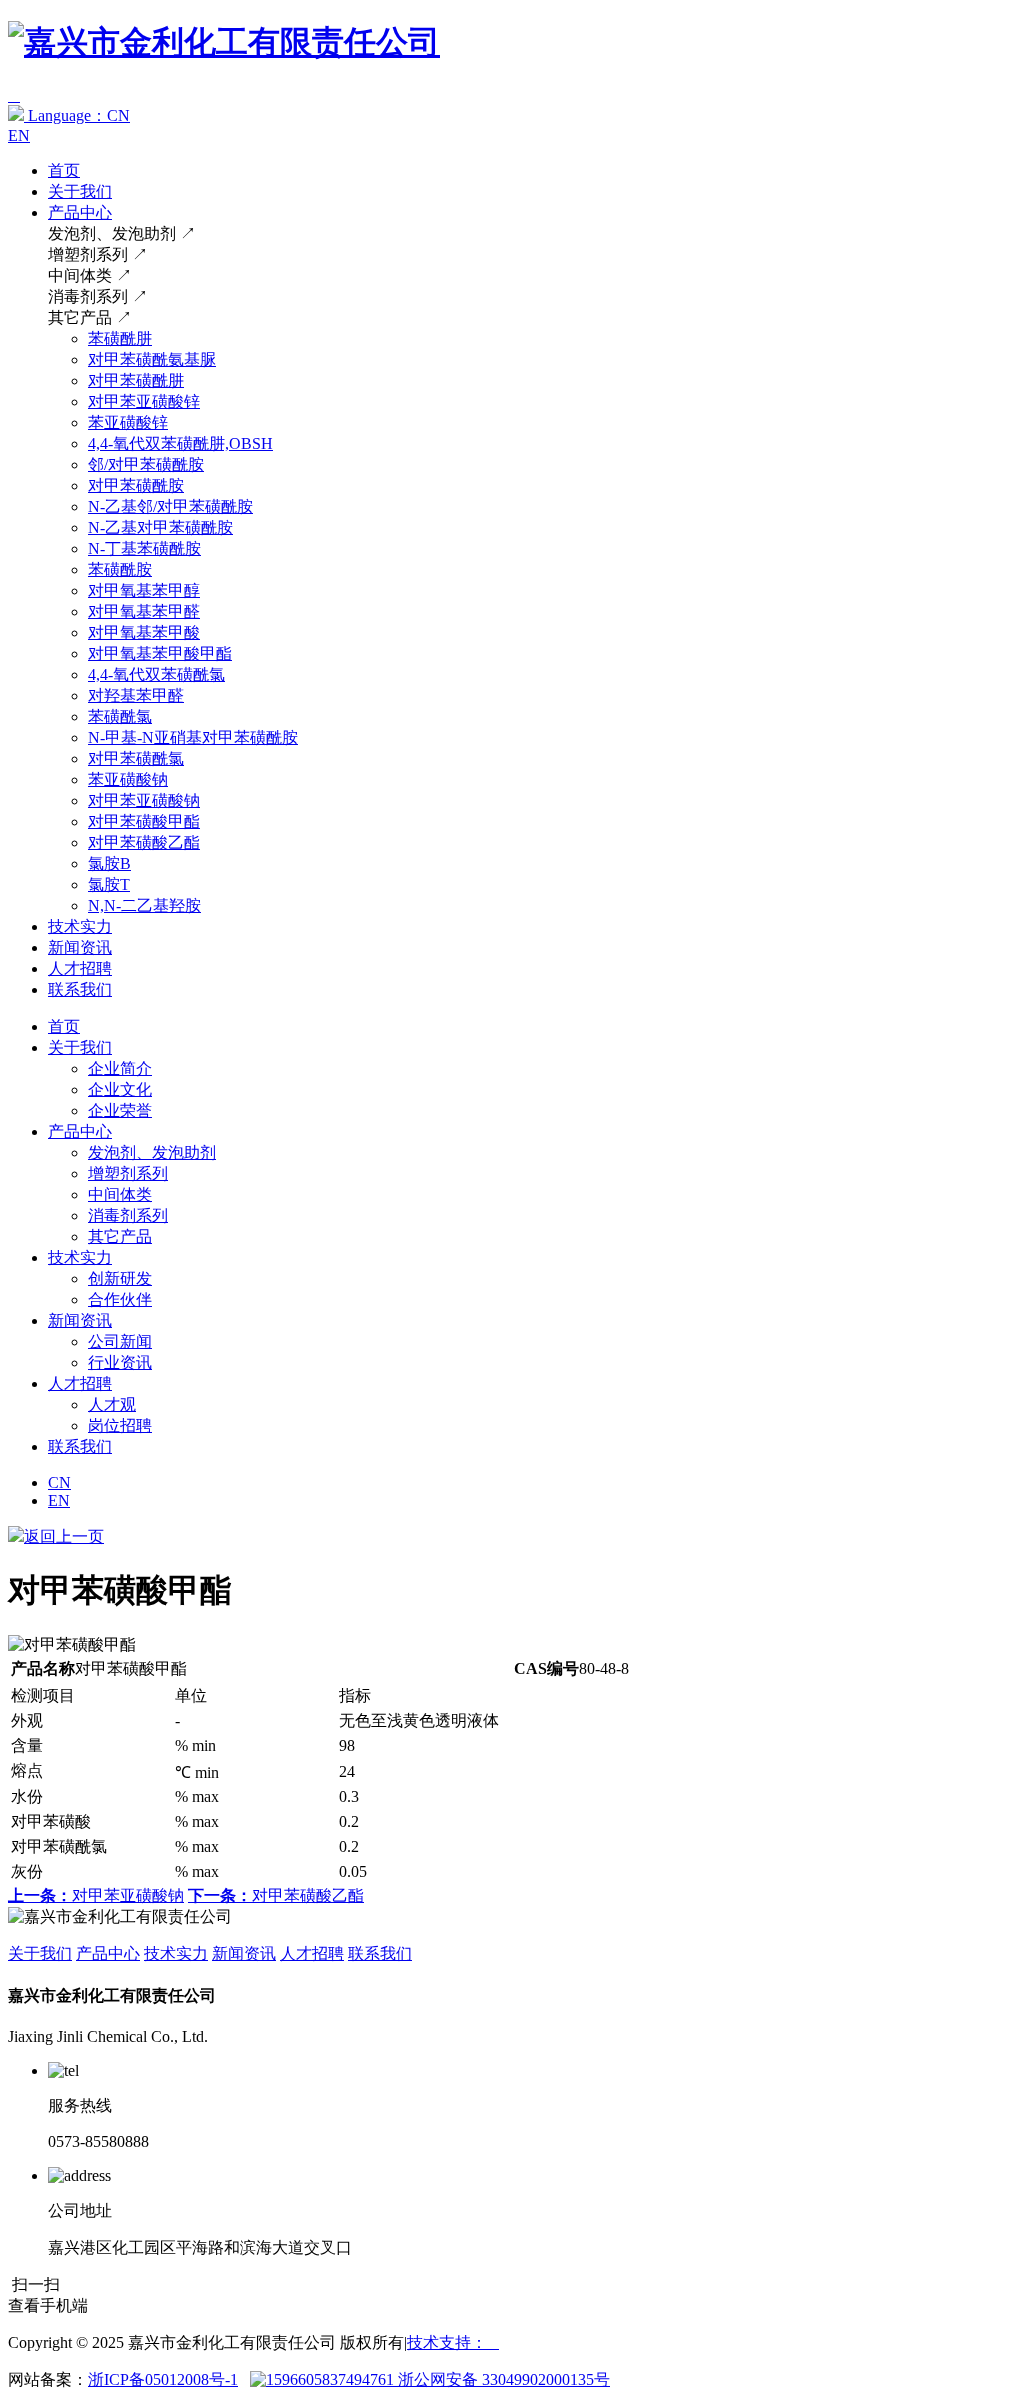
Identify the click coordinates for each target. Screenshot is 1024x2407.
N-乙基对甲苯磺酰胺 (160, 527)
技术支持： (453, 2342)
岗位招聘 (120, 1425)
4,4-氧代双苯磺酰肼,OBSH (180, 443)
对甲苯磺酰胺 (136, 485)
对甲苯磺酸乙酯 (144, 842)
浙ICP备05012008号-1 (163, 2379)
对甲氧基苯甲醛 (144, 611)
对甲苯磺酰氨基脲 (152, 359)
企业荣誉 (120, 1110)
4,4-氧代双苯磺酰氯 (156, 674)
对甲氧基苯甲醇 (144, 590)
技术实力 (80, 926)
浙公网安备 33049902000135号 (502, 2379)
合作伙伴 (120, 1299)
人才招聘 (80, 968)
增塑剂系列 (128, 1173)
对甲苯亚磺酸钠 (144, 800)
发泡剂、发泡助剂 (152, 1152)
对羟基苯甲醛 (136, 695)
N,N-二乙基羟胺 (144, 905)
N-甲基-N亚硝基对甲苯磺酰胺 (193, 737)
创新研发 (120, 1278)
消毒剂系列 (128, 1215)
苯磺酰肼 (120, 338)
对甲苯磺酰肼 (136, 380)
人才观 (112, 1404)
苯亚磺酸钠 (128, 779)
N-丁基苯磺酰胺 (144, 548)
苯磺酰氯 (120, 716)
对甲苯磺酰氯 (136, 758)
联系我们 (80, 989)
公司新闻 (120, 1341)
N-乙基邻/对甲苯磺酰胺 (170, 506)
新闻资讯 (80, 947)
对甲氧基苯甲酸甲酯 (160, 653)
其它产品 (120, 1236)
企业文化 (120, 1089)
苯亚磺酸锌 (128, 422)
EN (19, 135)
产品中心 (80, 212)
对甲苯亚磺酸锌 (144, 401)
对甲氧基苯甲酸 (144, 632)
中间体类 (120, 1194)
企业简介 (120, 1068)
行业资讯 (120, 1362)
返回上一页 (64, 1536)
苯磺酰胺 (120, 569)
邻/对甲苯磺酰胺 (146, 464)
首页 (64, 170)
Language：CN (77, 115)
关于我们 (80, 191)
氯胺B (109, 863)
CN (59, 1482)
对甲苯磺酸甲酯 (144, 821)
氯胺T (109, 884)
